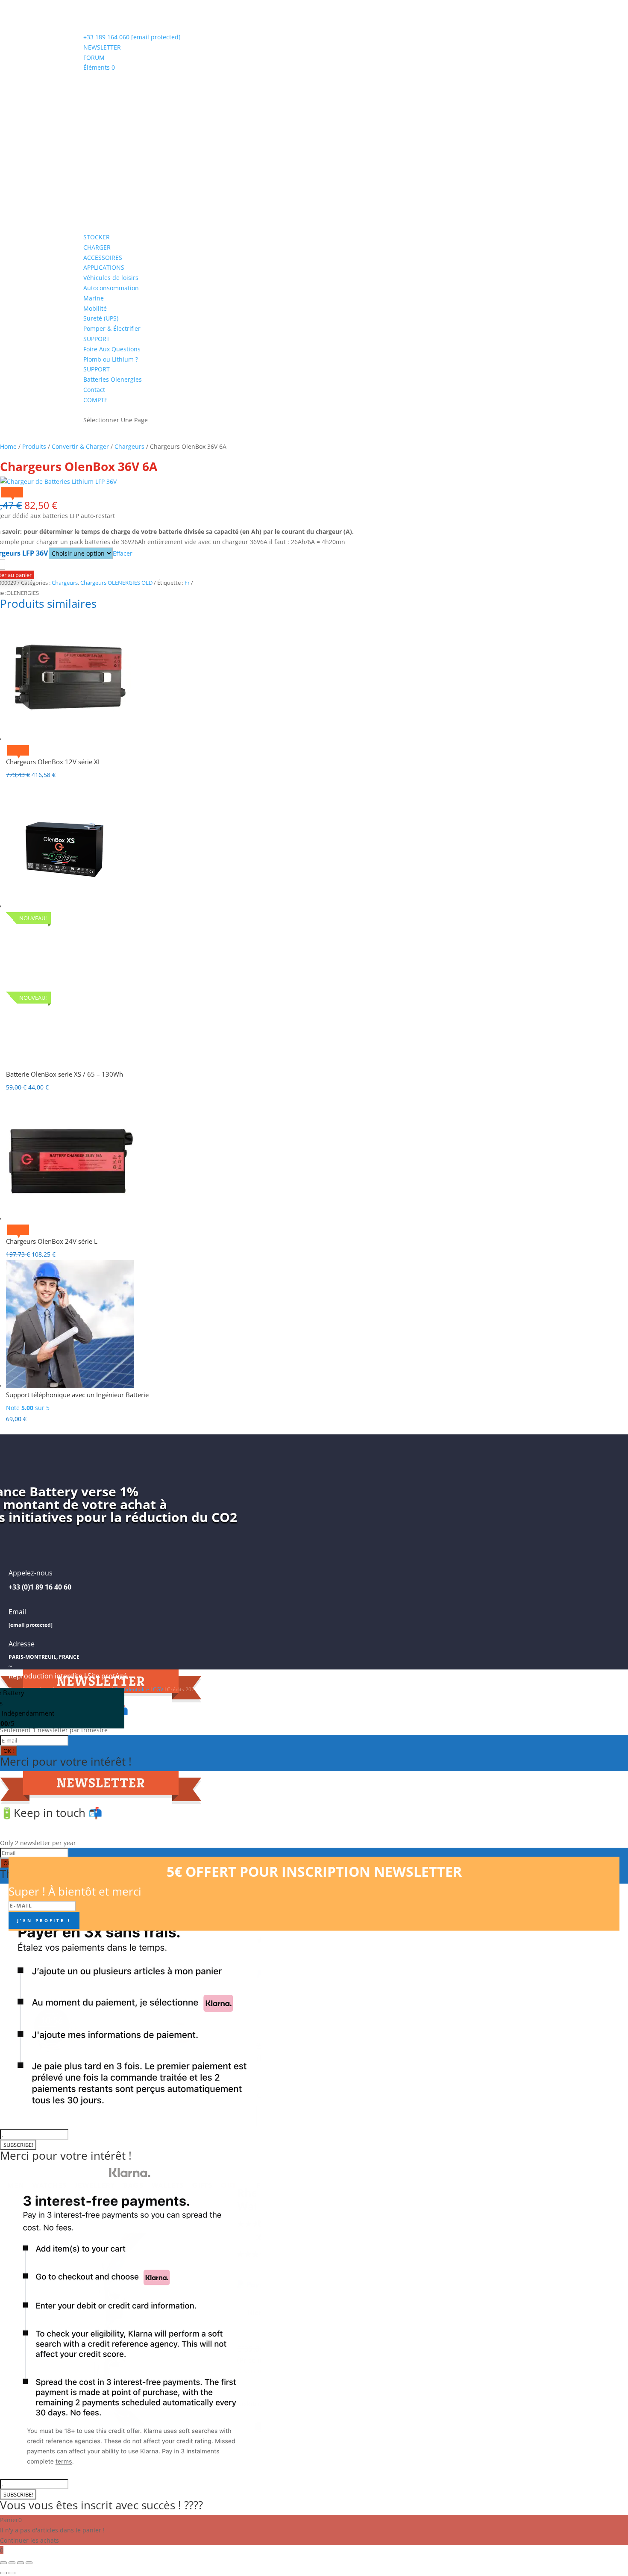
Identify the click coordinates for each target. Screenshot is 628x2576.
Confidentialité (132, 1689)
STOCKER (97, 237)
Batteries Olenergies (113, 379)
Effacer (123, 553)
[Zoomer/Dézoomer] (3, 2563)
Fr (187, 583)
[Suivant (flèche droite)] (12, 2573)
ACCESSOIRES (103, 258)
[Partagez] (21, 2563)
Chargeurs (129, 446)
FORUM (94, 57)
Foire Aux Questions (112, 349)
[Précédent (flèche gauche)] (3, 2573)
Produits (34, 446)
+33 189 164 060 (107, 37)
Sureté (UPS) (101, 318)
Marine (94, 298)
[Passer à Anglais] (87, 404)
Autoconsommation (111, 288)
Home (8, 446)
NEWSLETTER (102, 47)
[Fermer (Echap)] (29, 2563)
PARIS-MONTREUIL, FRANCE (44, 1657)
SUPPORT (97, 339)
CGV (158, 1689)
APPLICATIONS (104, 267)
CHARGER (97, 247)
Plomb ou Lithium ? (111, 359)
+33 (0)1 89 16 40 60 (40, 1587)
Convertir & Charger (80, 446)
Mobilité (95, 308)
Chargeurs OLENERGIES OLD (116, 583)
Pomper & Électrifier (112, 328)
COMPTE (95, 400)
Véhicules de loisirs (111, 278)
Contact (94, 390)
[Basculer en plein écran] (12, 2563)
